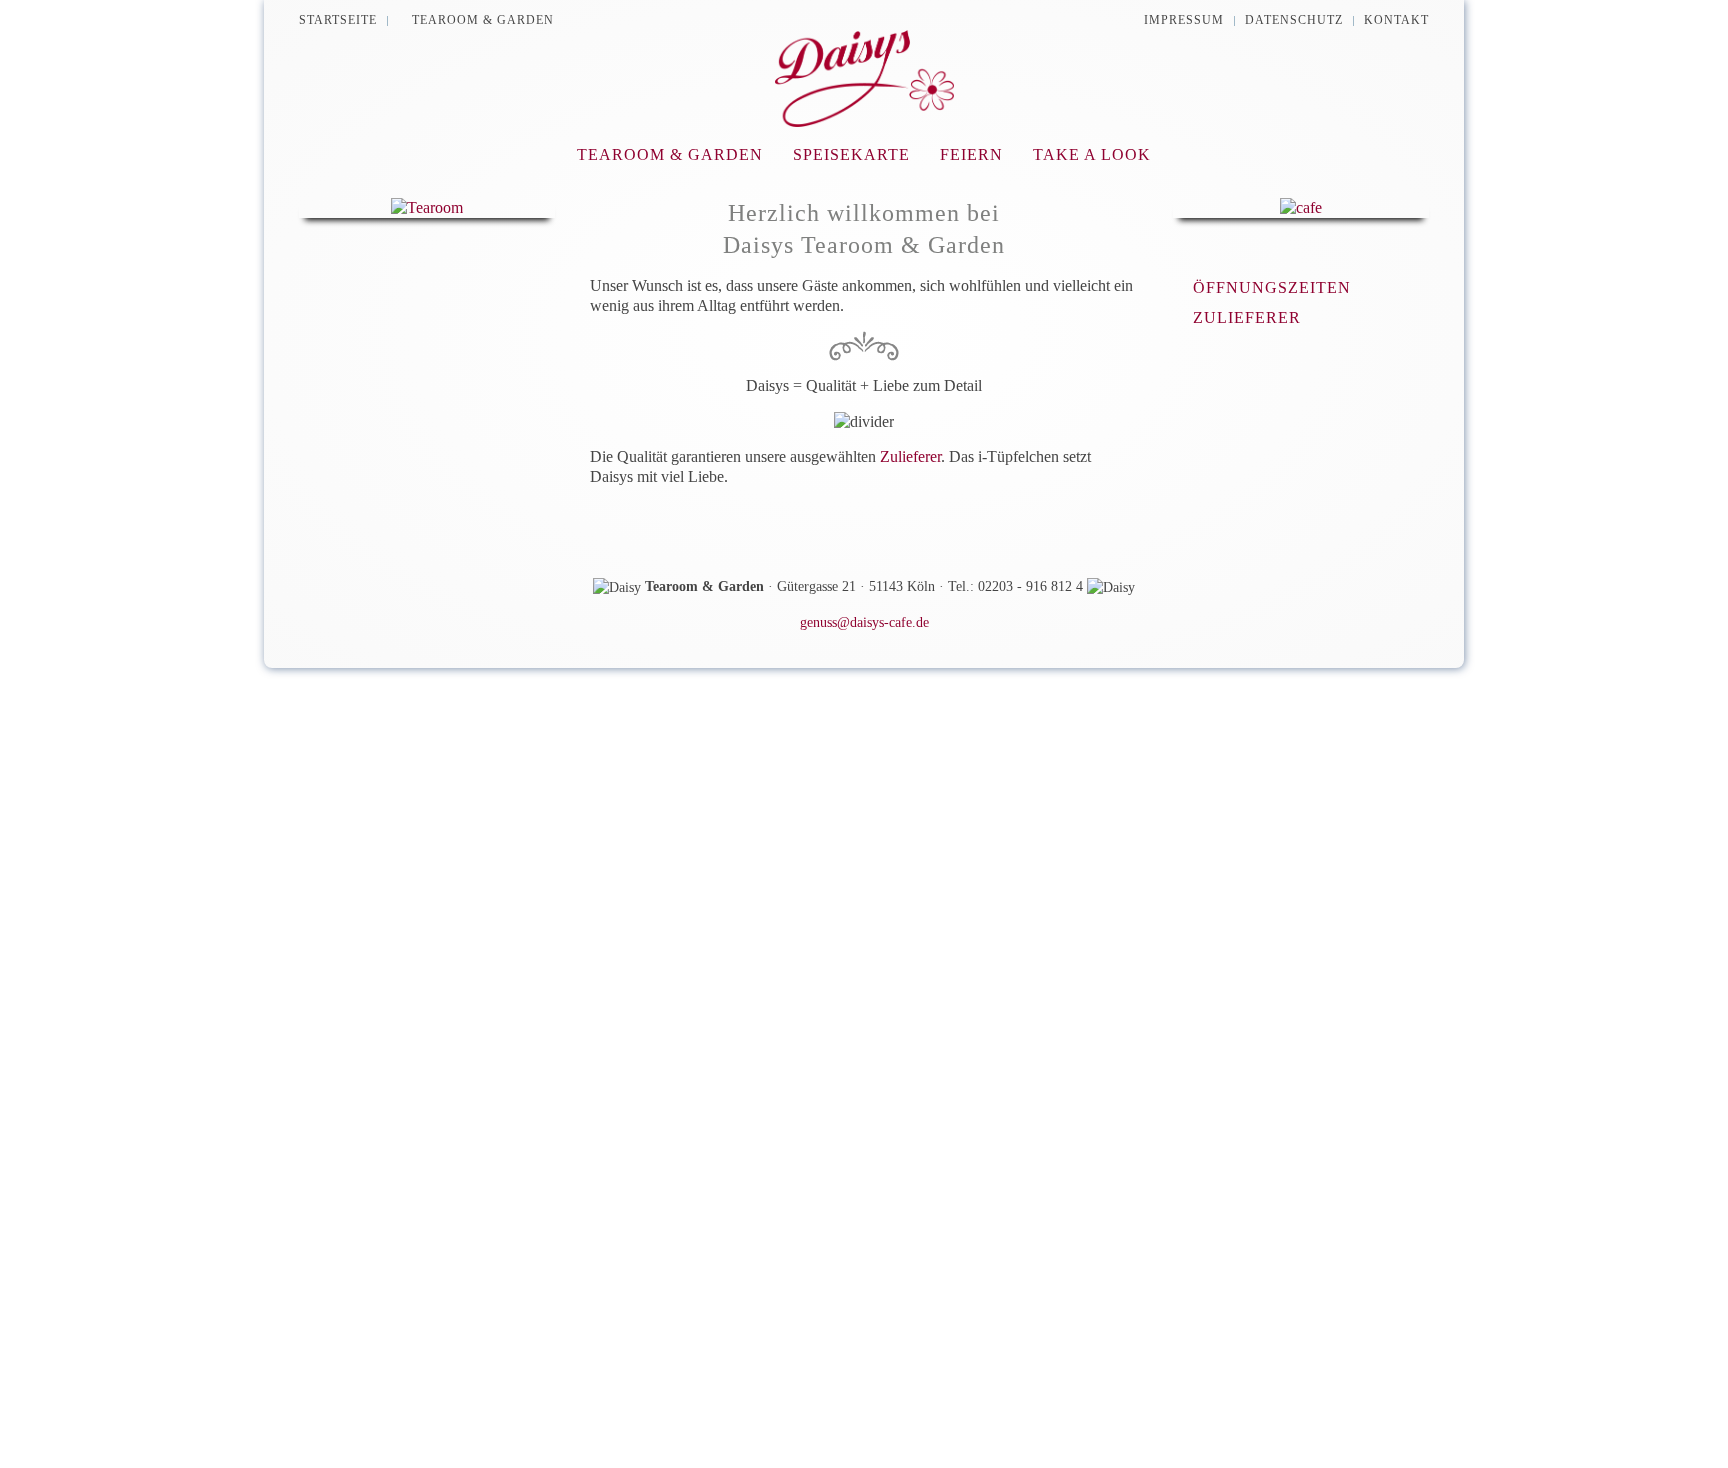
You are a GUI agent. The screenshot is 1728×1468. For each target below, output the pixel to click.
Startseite (338, 20)
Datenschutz (1294, 20)
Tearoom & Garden (483, 20)
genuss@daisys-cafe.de (864, 622)
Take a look (1092, 154)
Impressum (1184, 20)
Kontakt (1396, 20)
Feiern (971, 154)
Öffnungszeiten (1272, 287)
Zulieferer (910, 456)
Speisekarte (851, 154)
